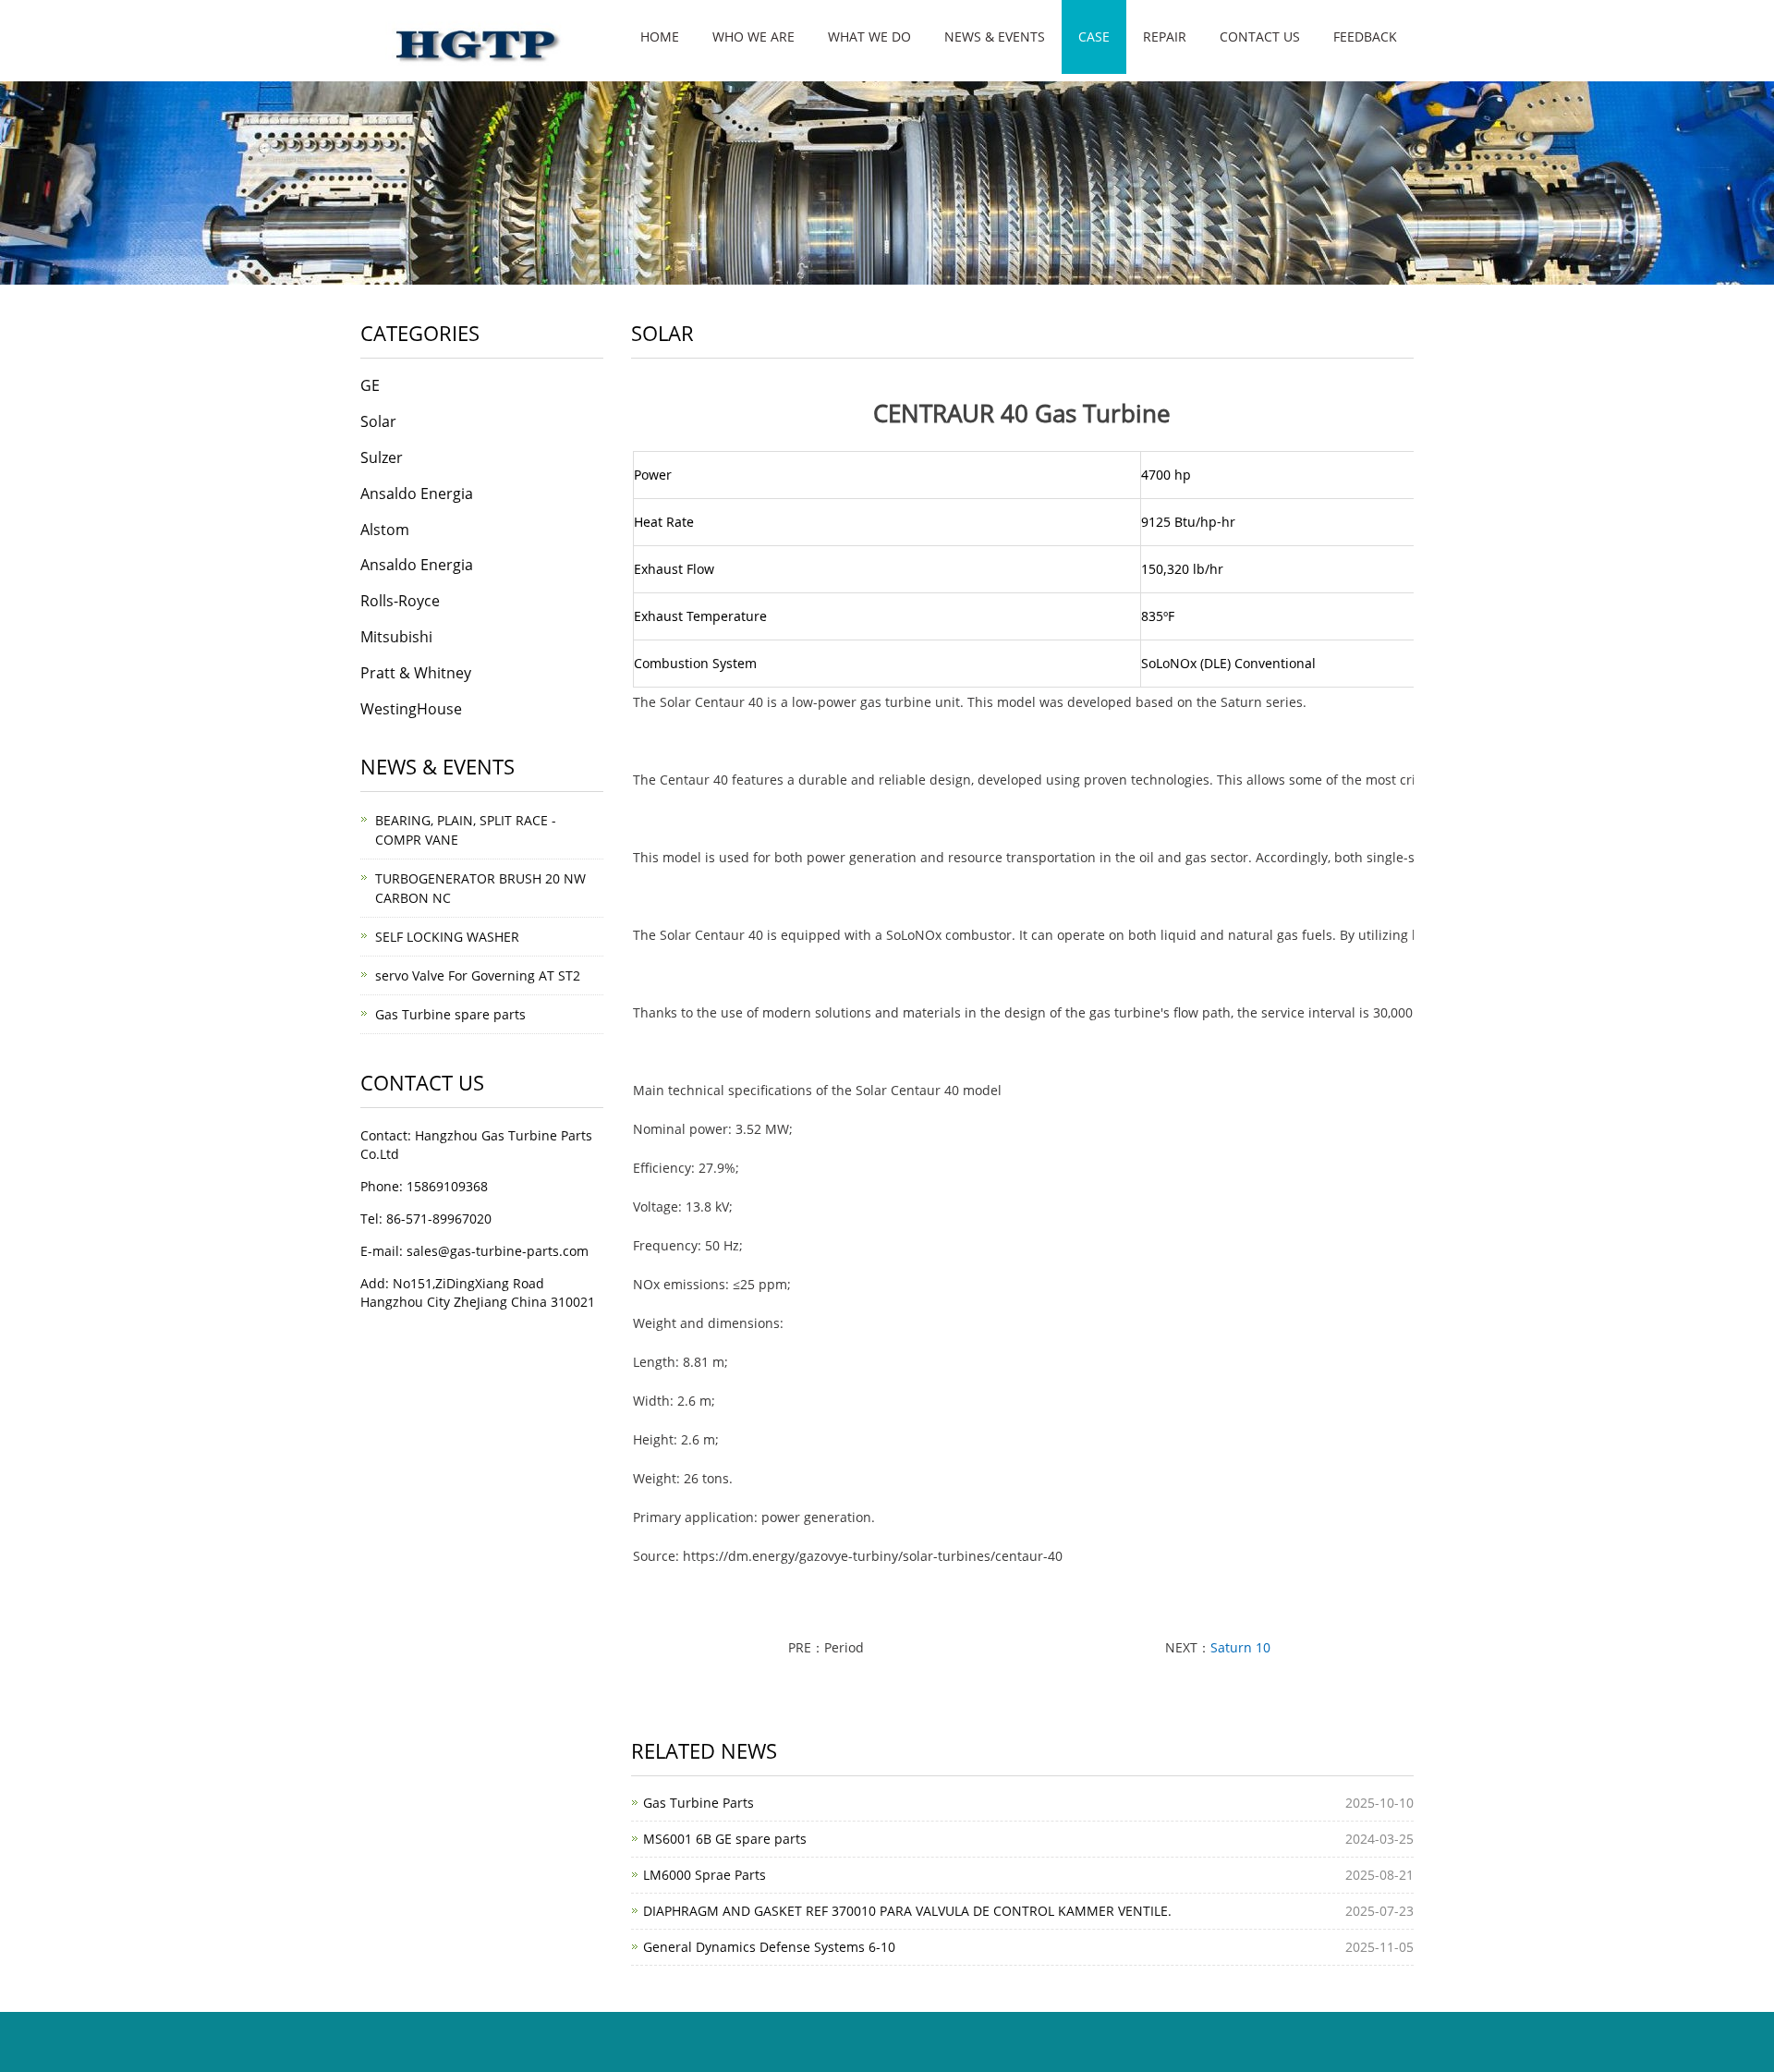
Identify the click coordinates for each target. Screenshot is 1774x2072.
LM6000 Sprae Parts (705, 1875)
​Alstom (385, 530)
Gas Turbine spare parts (450, 1014)
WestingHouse (411, 709)
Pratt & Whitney (416, 673)
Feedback (1365, 37)
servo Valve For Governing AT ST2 (478, 975)
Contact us (1260, 37)
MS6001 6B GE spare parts (725, 1839)
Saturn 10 (1240, 1647)
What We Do (869, 37)
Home (660, 37)
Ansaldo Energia (417, 494)
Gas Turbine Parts (699, 1803)
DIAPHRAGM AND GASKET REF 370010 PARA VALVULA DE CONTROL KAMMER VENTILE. (907, 1911)
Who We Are (753, 37)
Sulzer (382, 457)
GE (370, 385)
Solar (378, 421)
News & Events (995, 37)
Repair (1165, 37)
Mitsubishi (396, 637)
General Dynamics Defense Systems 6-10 (769, 1947)
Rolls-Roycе (400, 601)
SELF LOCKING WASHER (447, 937)
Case (1094, 37)
